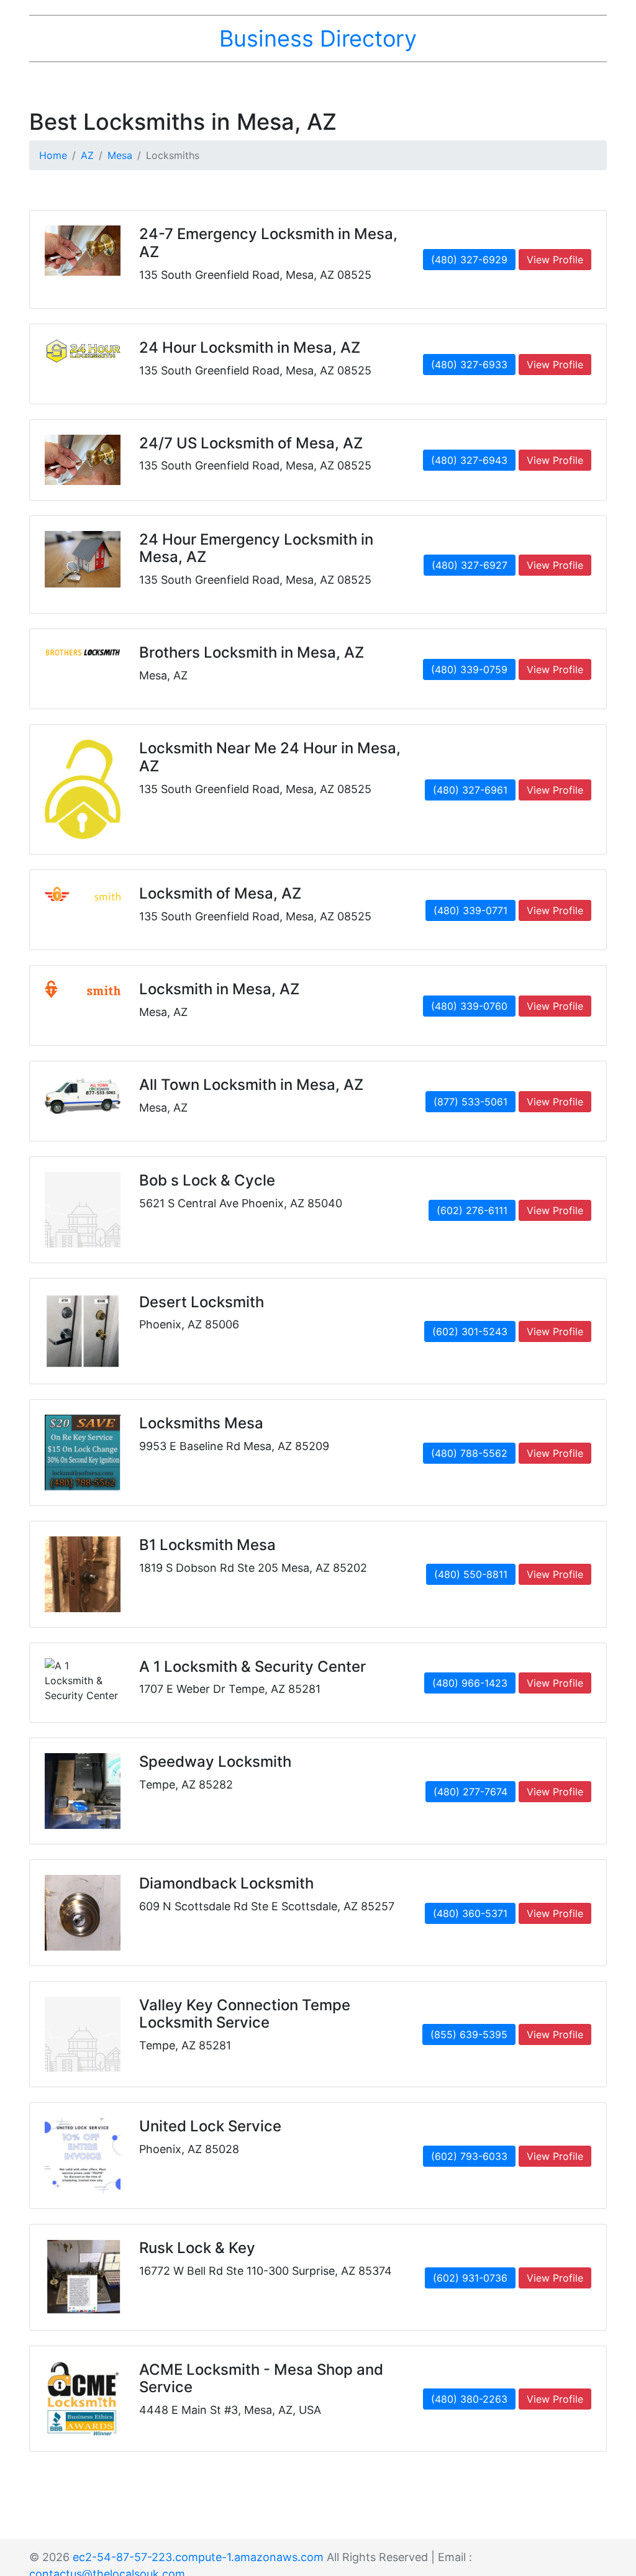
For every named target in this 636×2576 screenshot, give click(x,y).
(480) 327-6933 (469, 365)
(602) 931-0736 (470, 2278)
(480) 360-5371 (470, 1913)
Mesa (120, 155)
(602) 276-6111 (472, 1210)
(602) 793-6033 (469, 2156)
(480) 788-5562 (469, 1453)
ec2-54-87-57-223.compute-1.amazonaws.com (198, 2557)
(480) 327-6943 (469, 460)
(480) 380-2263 (469, 2399)
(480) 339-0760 (469, 1006)
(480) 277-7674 (470, 1792)
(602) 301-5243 (470, 1331)
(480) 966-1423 (470, 1683)
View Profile (555, 260)
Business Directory (318, 39)
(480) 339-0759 (469, 669)
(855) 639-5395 (469, 2034)
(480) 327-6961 (470, 790)
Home (53, 155)
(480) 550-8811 (471, 1574)
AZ (87, 155)
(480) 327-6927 (470, 565)
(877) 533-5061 (470, 1102)
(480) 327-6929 (469, 260)
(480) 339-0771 (470, 910)
